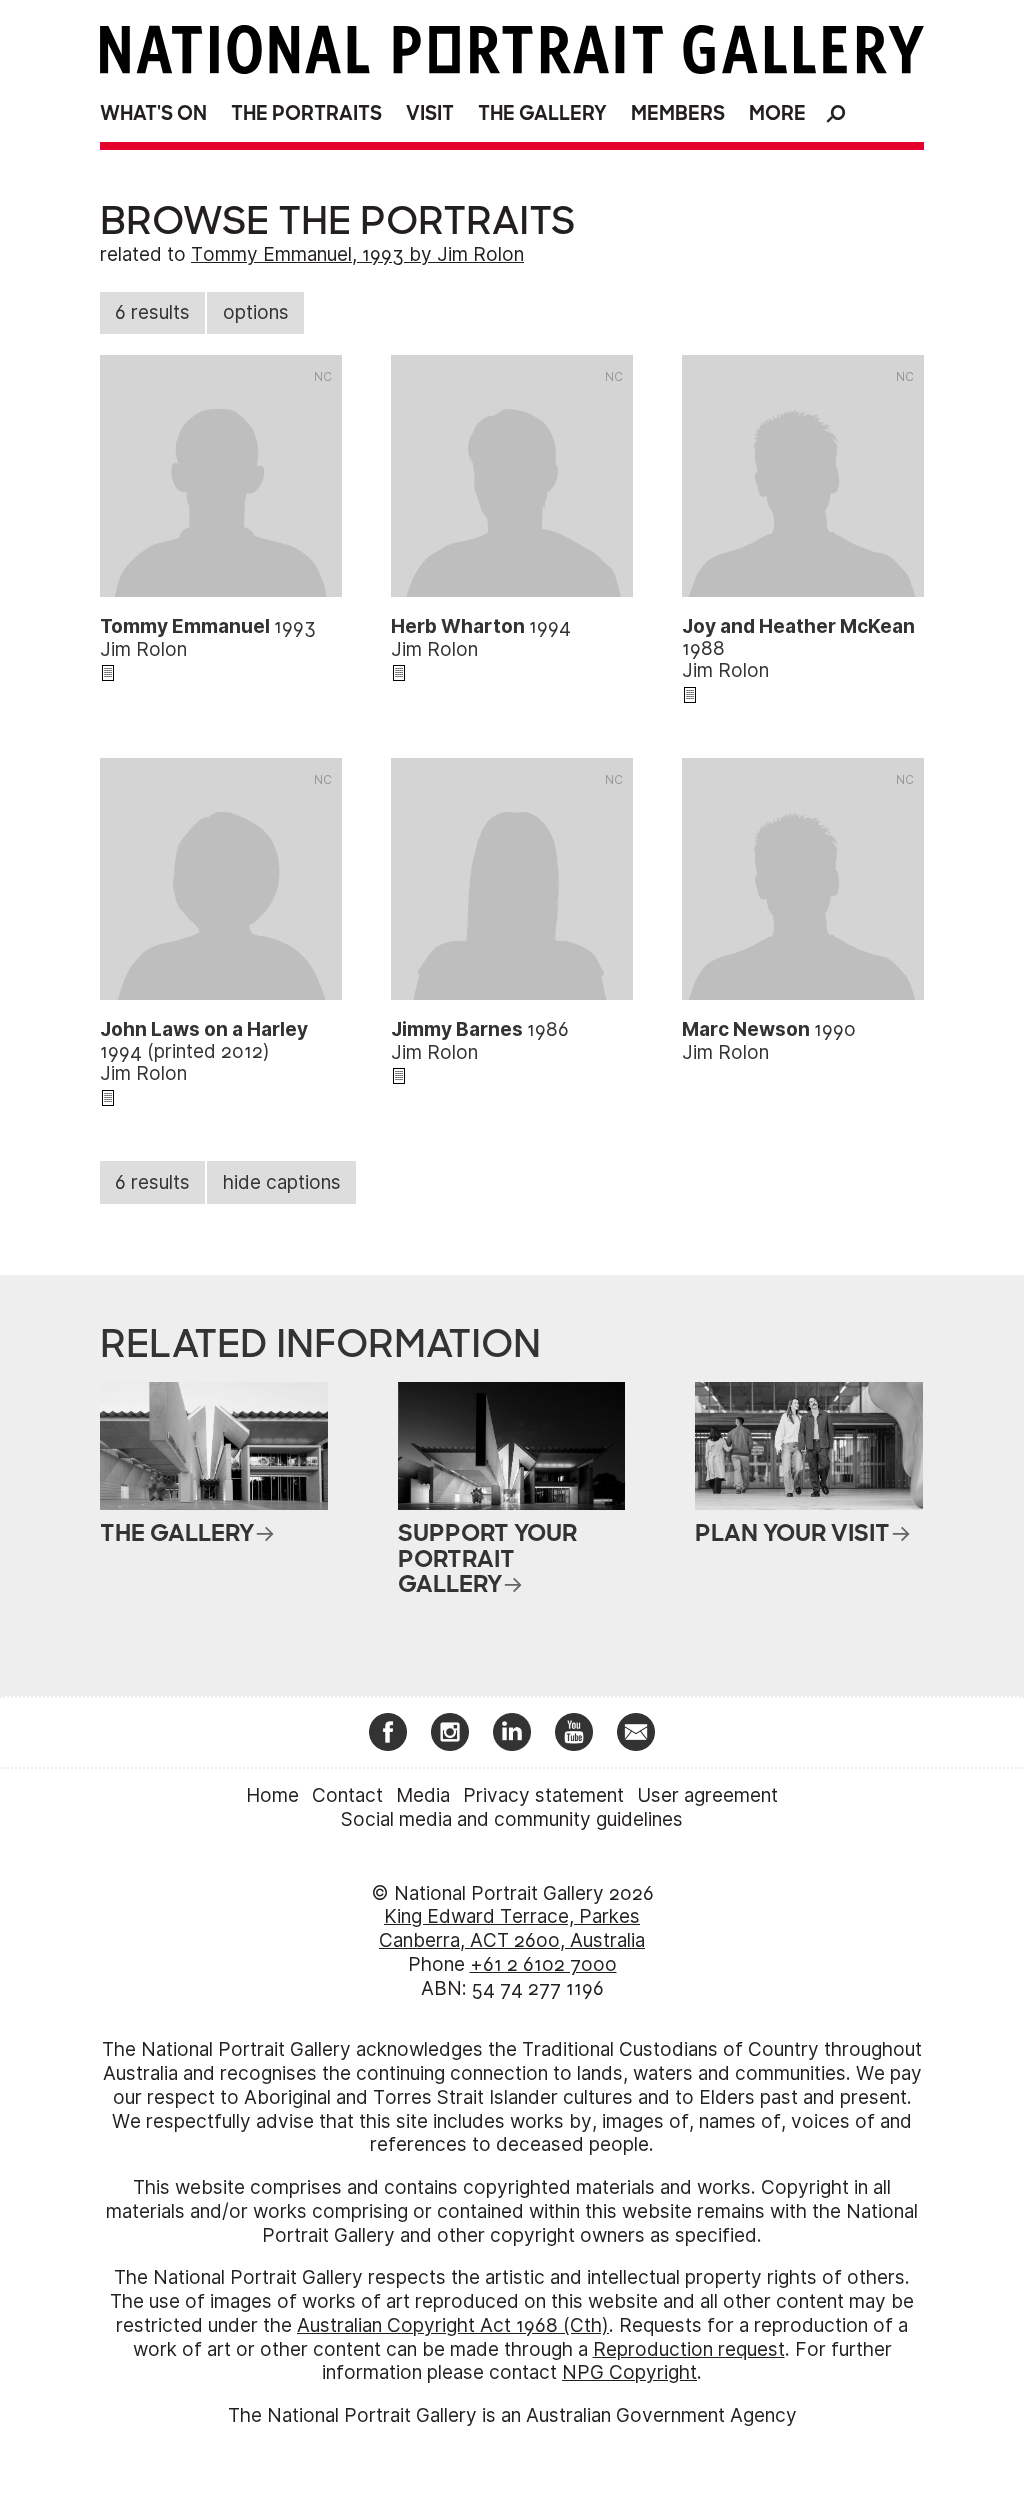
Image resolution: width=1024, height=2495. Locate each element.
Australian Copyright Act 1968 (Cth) (453, 2325)
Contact (347, 1795)
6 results (152, 312)
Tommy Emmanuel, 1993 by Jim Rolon (357, 254)
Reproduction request (689, 2349)
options (256, 312)
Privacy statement (543, 1795)
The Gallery (542, 113)
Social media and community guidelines (512, 1819)
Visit (430, 113)
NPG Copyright (629, 2372)
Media (423, 1795)
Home (272, 1795)
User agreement (707, 1795)
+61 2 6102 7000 (543, 1964)
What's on (153, 113)
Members (678, 113)
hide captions (282, 1182)
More (777, 113)
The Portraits (306, 113)
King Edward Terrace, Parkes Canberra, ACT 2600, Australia (512, 1928)
